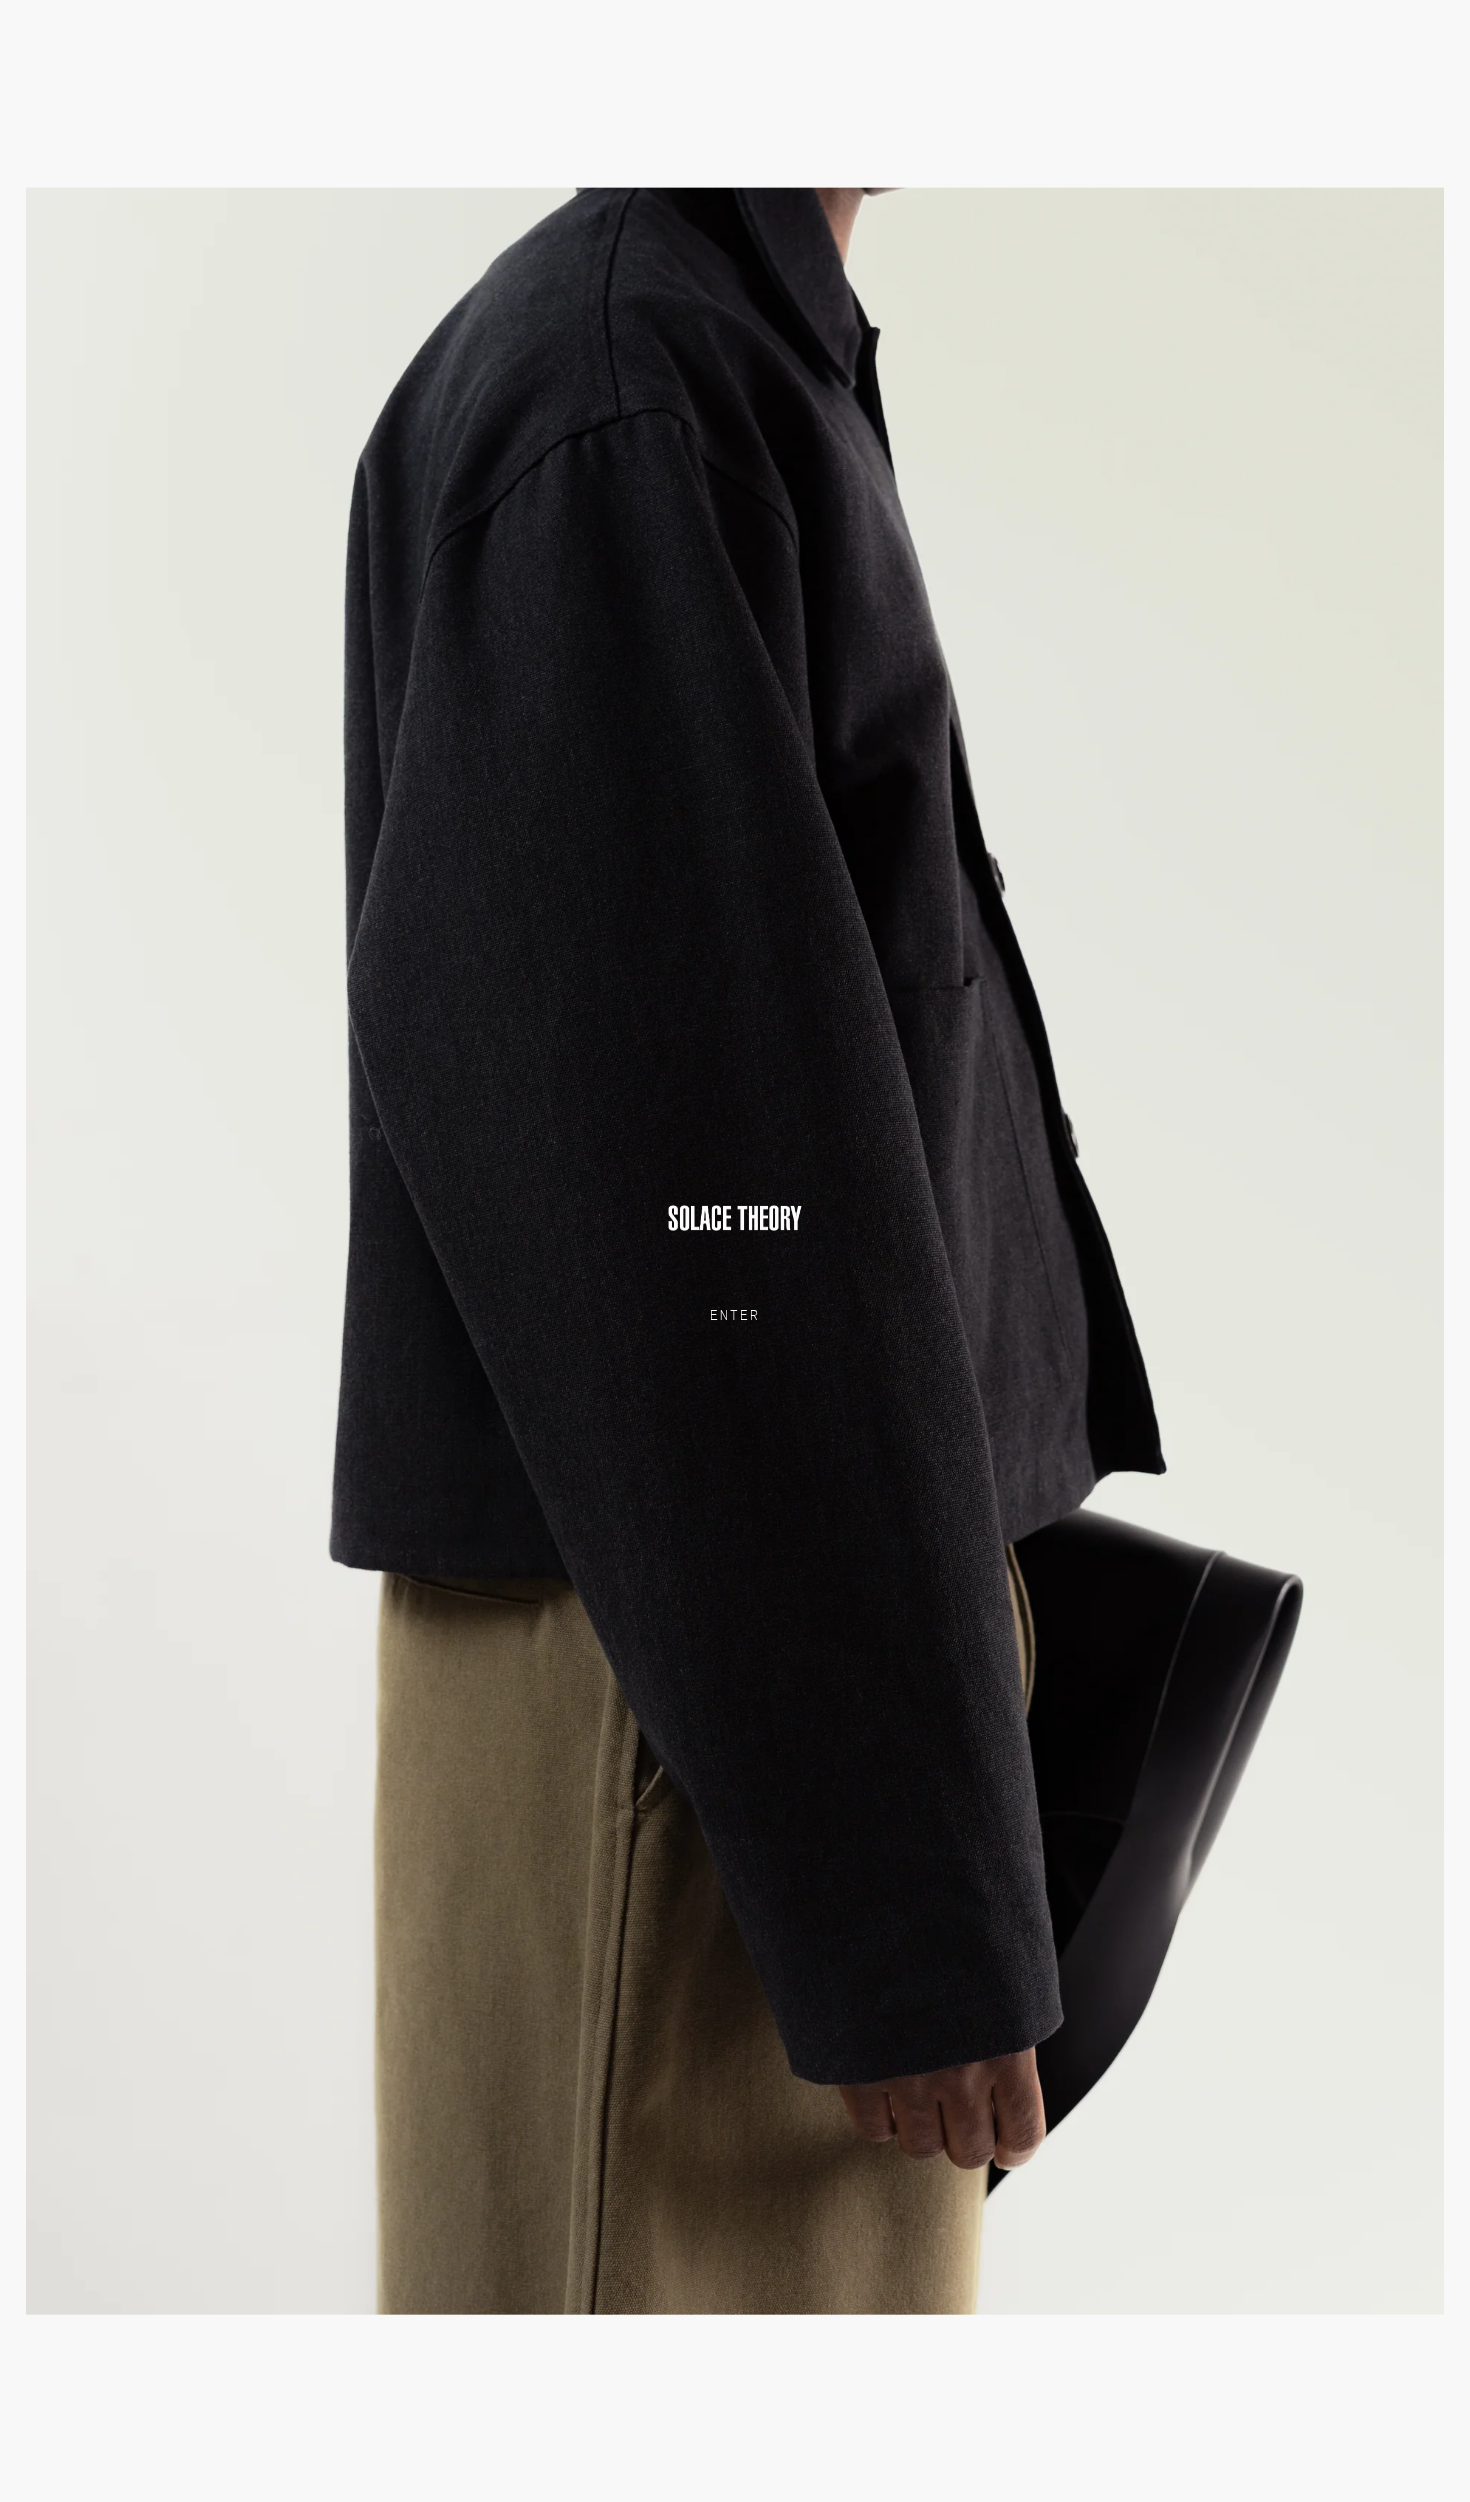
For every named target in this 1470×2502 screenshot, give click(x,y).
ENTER (735, 1316)
